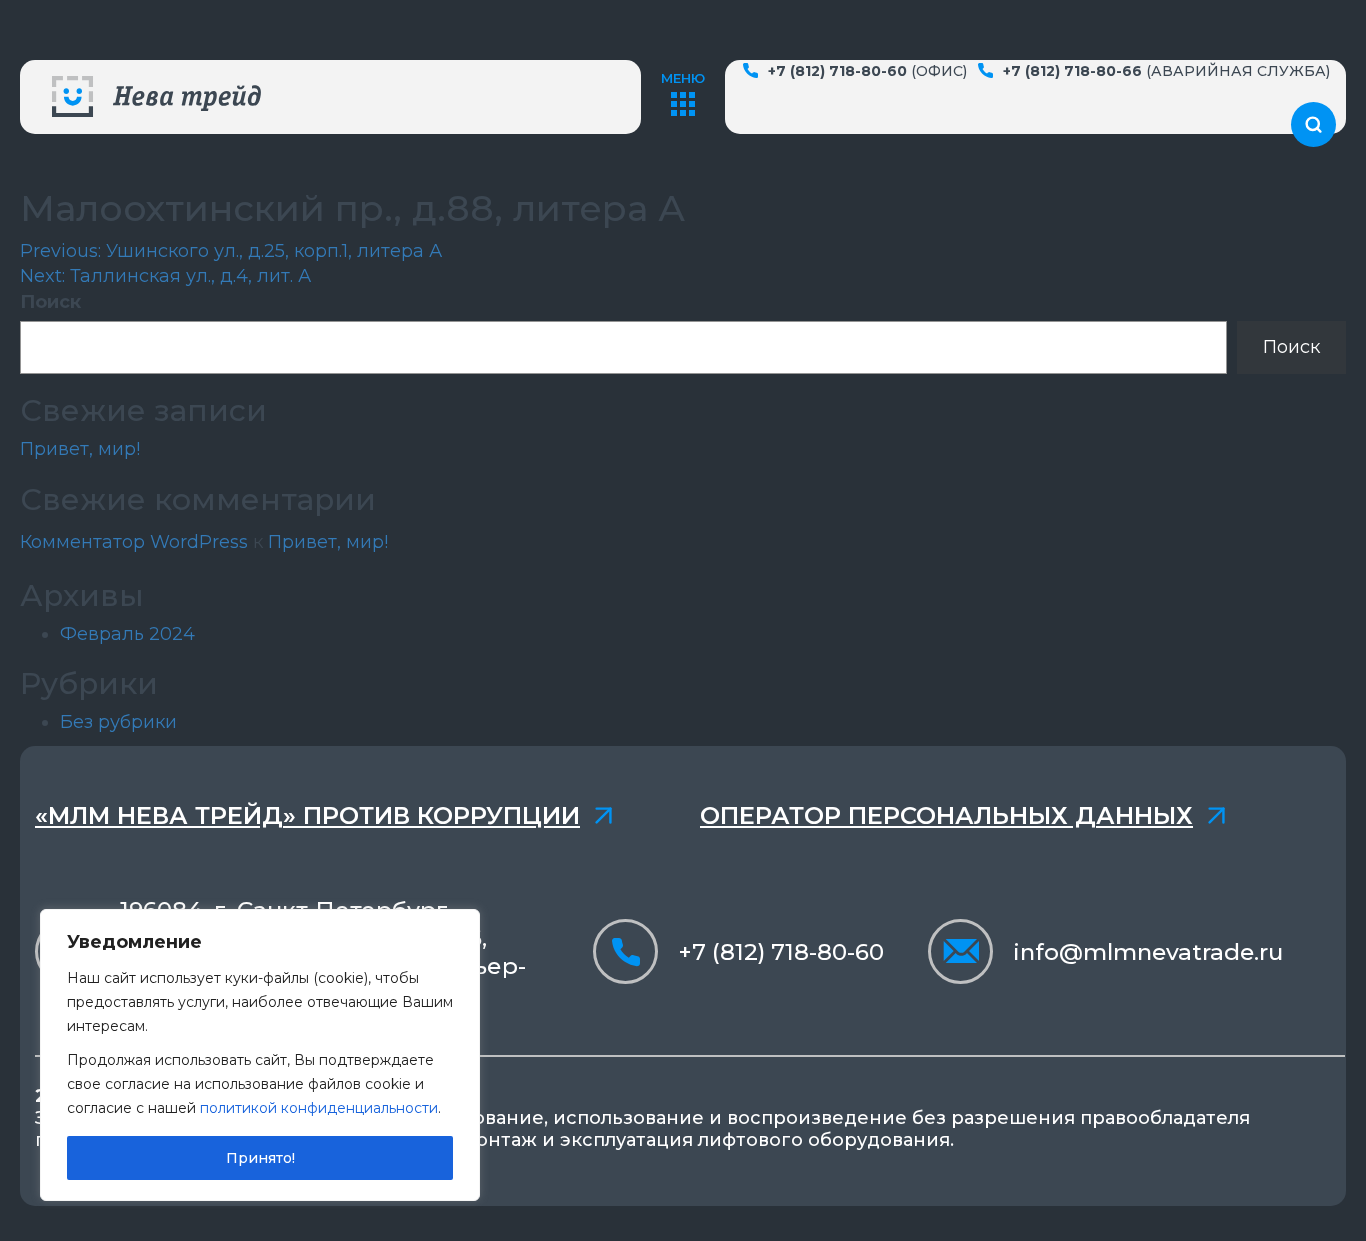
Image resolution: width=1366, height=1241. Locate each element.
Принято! (260, 1158)
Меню (683, 78)
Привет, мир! (80, 449)
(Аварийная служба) (1166, 71)
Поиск (50, 302)
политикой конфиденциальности (319, 1108)
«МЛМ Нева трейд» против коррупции (307, 815)
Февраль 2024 (127, 634)
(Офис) (867, 71)
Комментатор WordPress (134, 542)
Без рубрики (118, 722)
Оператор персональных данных (946, 815)
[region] (260, 1055)
